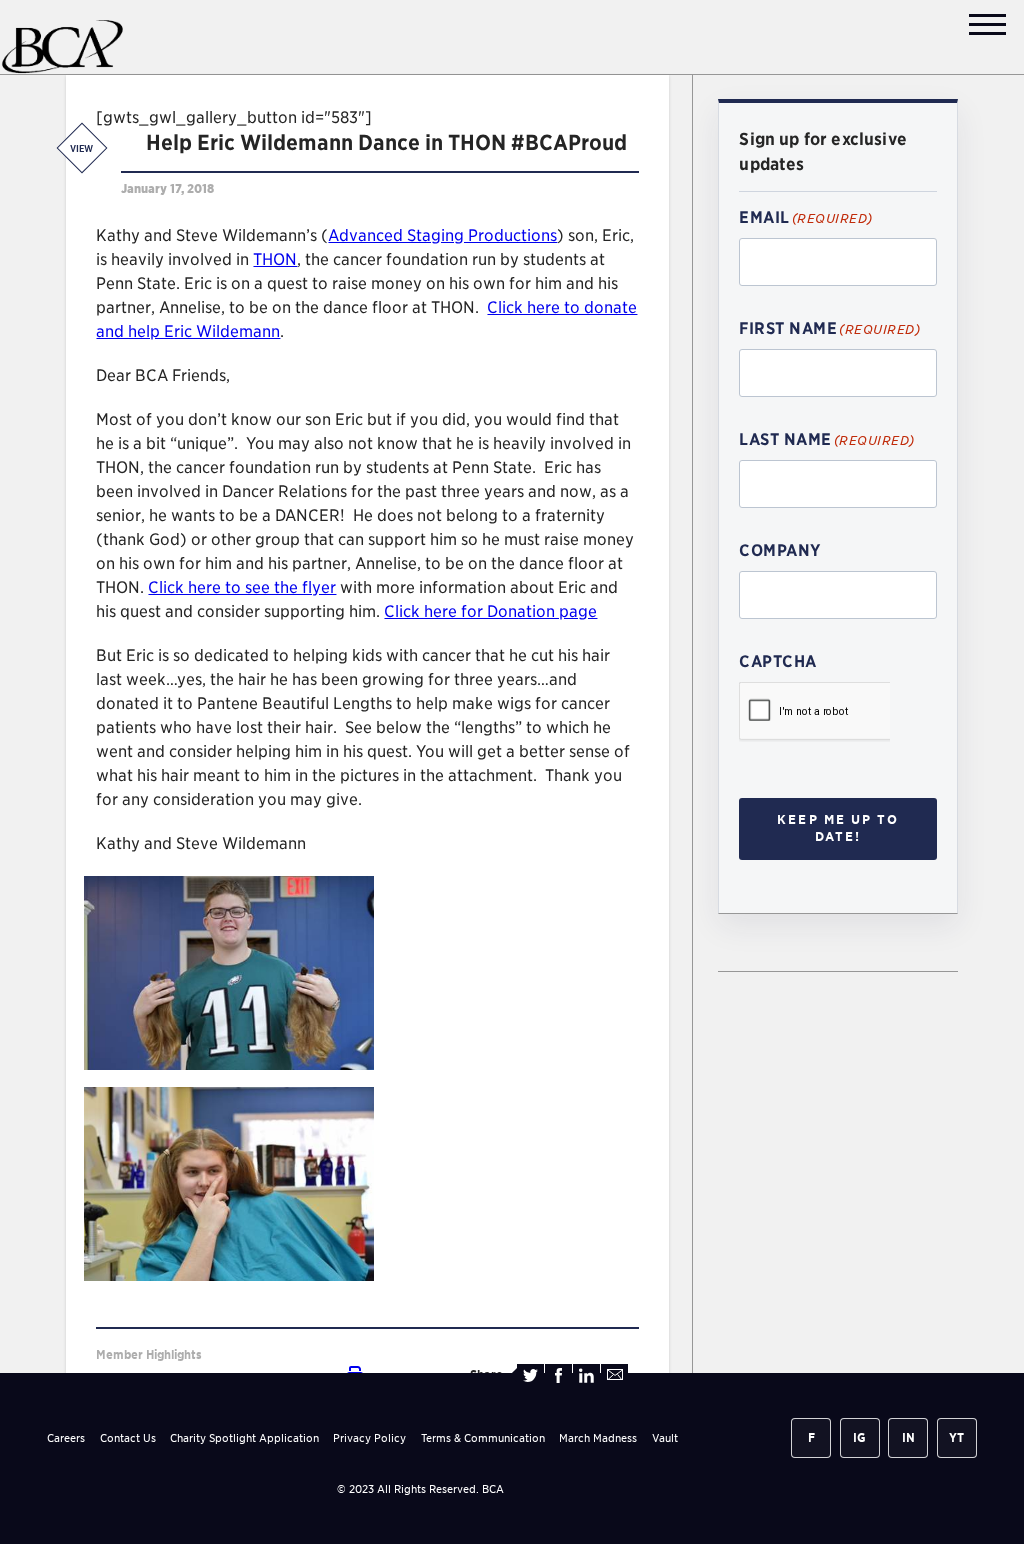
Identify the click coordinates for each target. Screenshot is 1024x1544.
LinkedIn (586, 1375)
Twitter (530, 1375)
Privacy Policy (369, 1438)
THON (275, 259)
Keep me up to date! (838, 828)
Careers (66, 1438)
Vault (665, 1438)
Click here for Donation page (490, 611)
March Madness (598, 1438)
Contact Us (128, 1438)
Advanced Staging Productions (442, 235)
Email (614, 1375)
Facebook (558, 1375)
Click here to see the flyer (242, 587)
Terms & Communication (483, 1438)
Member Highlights (149, 1354)
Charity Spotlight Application (244, 1438)
